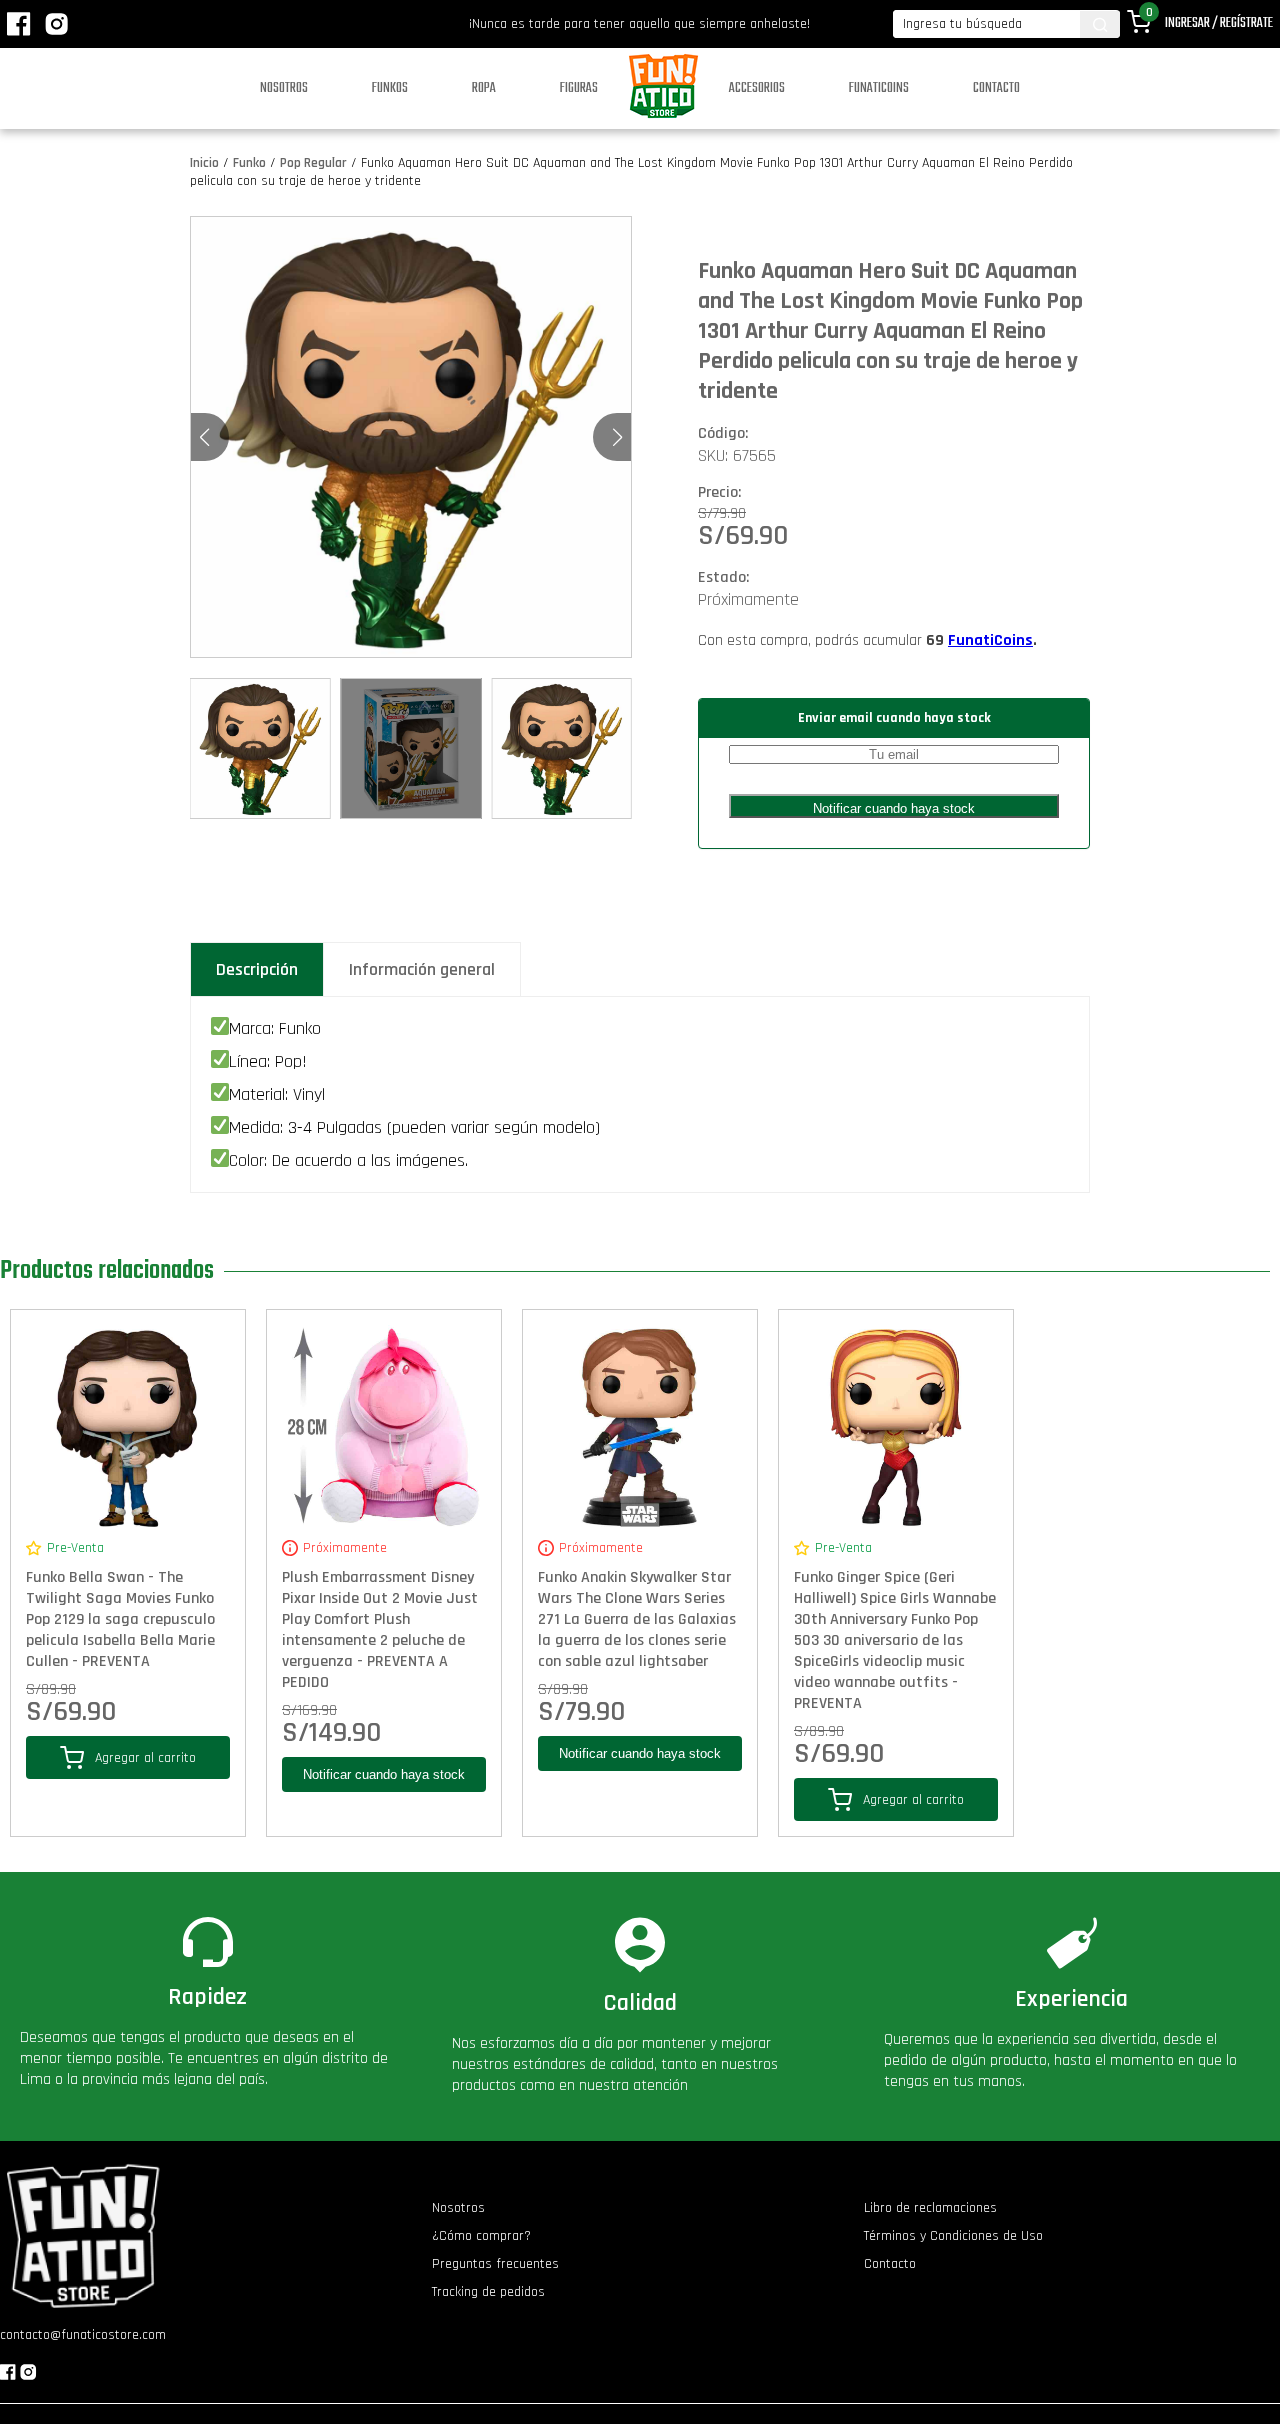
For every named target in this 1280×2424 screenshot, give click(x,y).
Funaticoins (879, 88)
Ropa (484, 88)
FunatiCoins (990, 640)
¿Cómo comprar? (481, 2236)
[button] (617, 437)
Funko (249, 163)
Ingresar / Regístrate (1219, 23)
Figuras (579, 88)
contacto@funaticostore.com (83, 2335)
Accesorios (757, 88)
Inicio (204, 163)
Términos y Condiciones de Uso (953, 2236)
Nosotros (284, 88)
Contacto (996, 88)
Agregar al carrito (145, 1758)
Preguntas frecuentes (495, 2264)
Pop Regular (313, 163)
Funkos (390, 88)
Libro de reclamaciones (930, 2208)
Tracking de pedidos (488, 2292)
